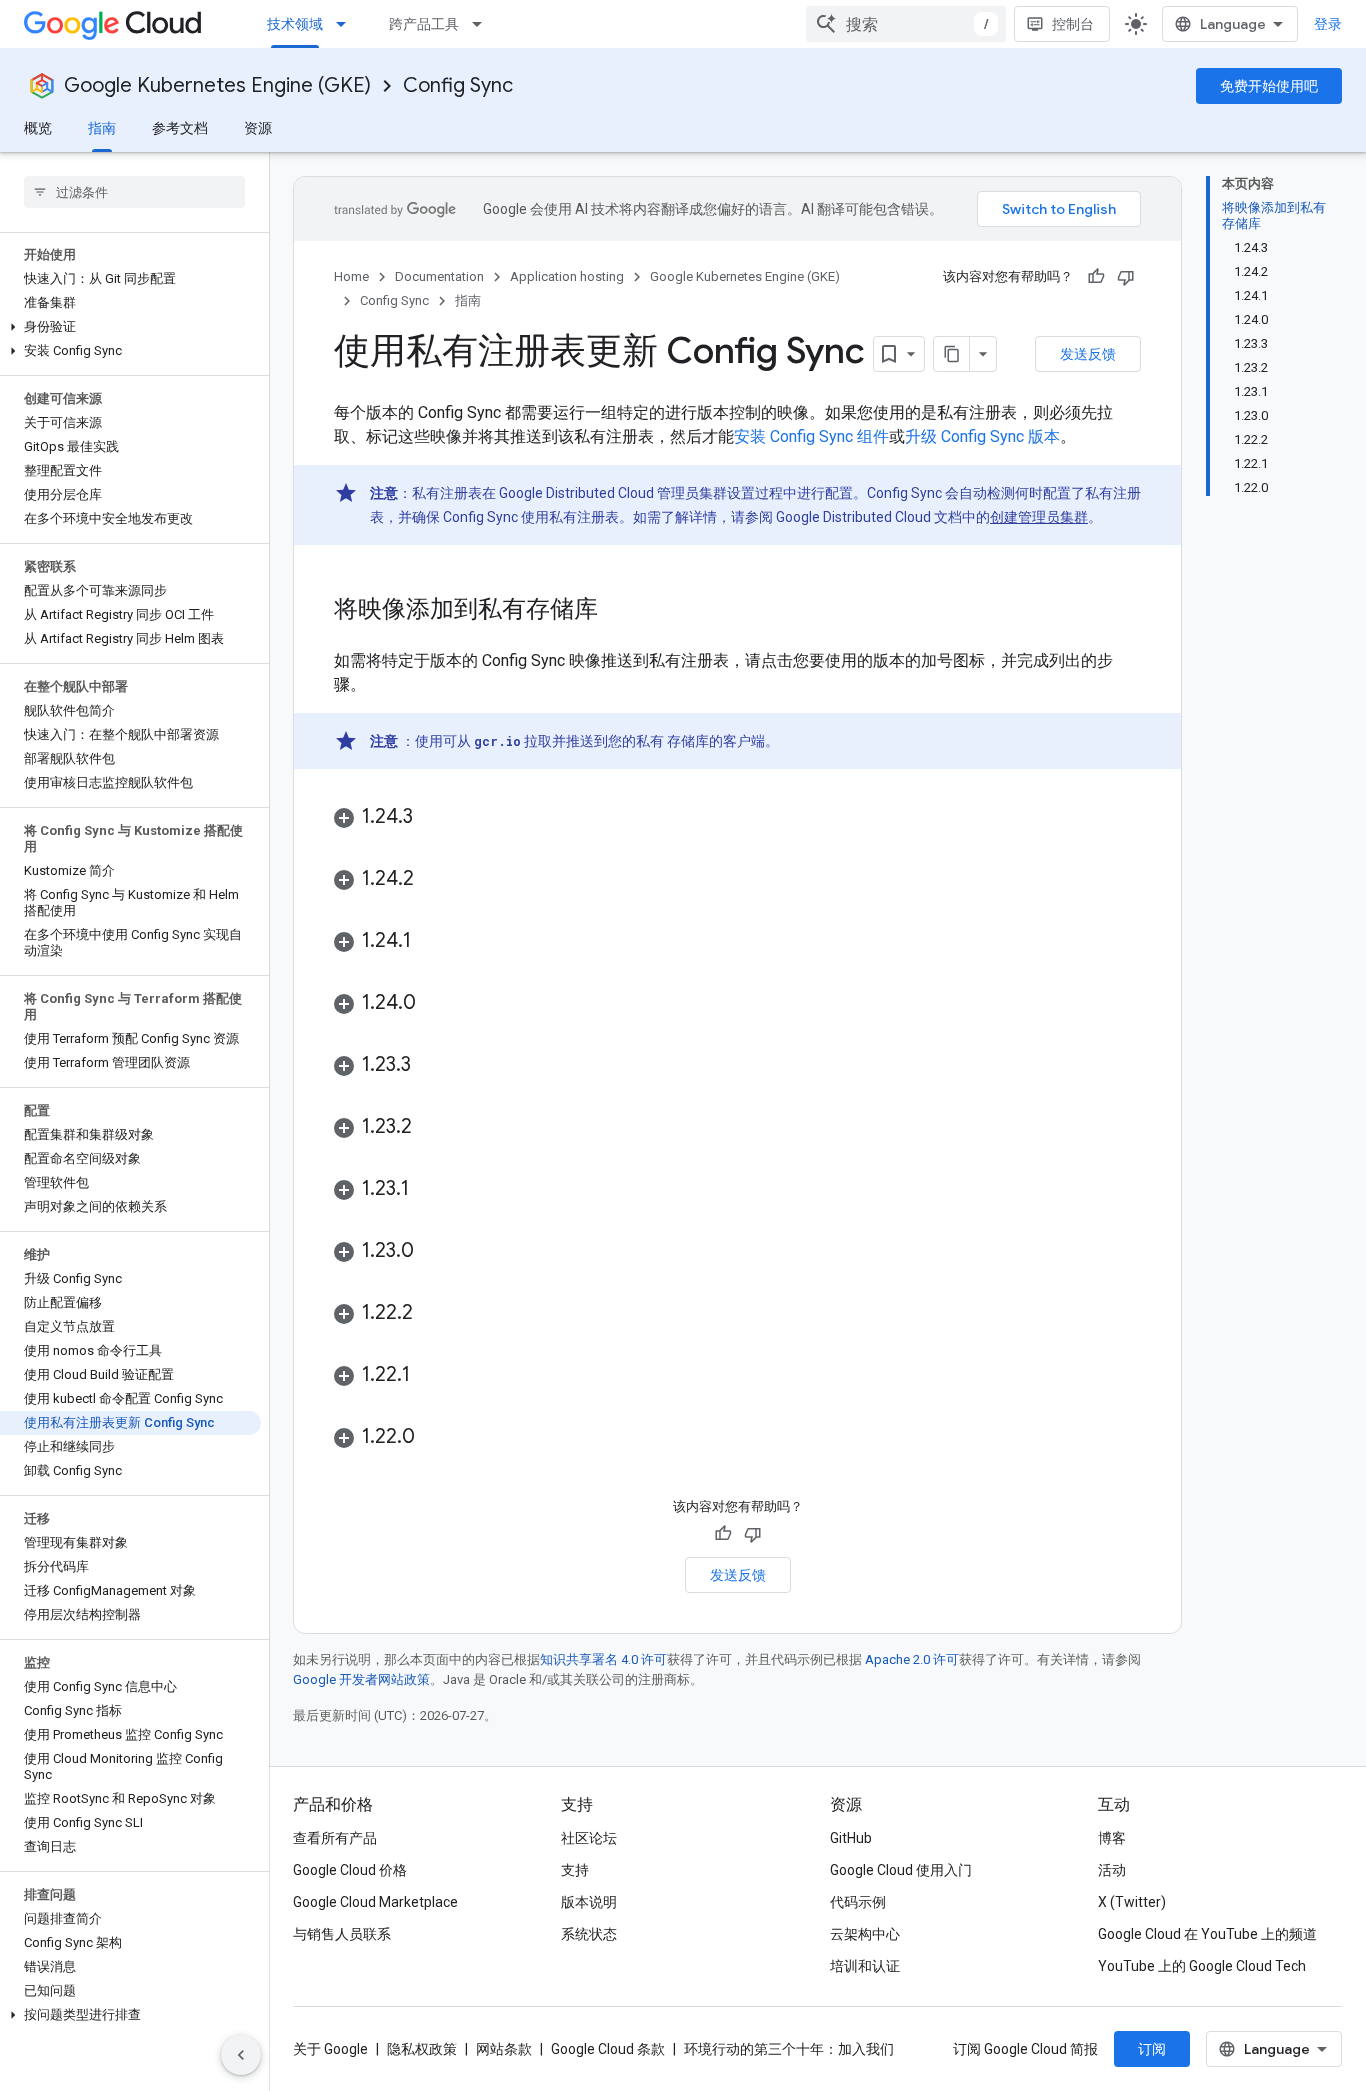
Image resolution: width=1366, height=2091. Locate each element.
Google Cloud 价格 (350, 1870)
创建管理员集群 (1039, 517)
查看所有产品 (335, 1838)
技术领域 (295, 24)
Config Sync (458, 85)
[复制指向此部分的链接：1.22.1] (430, 1376)
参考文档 (180, 128)
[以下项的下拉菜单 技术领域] (347, 24)
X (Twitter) (1132, 1902)
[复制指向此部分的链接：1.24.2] (434, 880)
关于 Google (330, 2049)
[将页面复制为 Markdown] (952, 354)
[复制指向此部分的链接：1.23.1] (429, 1190)
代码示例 (858, 1902)
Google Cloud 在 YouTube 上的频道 (1207, 1934)
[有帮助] (1096, 277)
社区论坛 (589, 1838)
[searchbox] (134, 192)
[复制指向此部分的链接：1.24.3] (433, 818)
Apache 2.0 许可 (912, 1659)
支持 (575, 1870)
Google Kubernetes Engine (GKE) (217, 85)
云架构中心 (865, 1934)
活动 (1112, 1870)
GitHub (851, 1838)
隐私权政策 (422, 2049)
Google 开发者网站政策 (361, 1679)
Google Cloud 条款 (608, 2049)
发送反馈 (1088, 354)
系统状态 (589, 1934)
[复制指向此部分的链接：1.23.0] (434, 1252)
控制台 (1073, 24)
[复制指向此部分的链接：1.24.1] (431, 942)
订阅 (1152, 2049)
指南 (102, 128)
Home (351, 276)
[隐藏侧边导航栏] (241, 2055)
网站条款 (504, 2049)
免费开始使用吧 (1269, 86)
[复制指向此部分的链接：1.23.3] (431, 1066)
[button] (130, 327)
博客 (1112, 1838)
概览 (38, 128)
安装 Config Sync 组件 (811, 436)
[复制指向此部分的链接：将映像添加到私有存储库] (618, 611)
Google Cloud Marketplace (375, 1902)
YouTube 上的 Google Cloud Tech (1202, 1966)
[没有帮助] (1126, 277)
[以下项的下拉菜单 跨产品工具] (483, 24)
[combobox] (906, 24)
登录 (1328, 24)
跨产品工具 (424, 24)
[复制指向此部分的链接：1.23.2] (432, 1128)
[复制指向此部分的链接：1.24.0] (436, 1004)
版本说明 (589, 1902)
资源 (258, 128)
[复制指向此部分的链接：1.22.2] (433, 1314)
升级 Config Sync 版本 (982, 436)
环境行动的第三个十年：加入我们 (789, 2049)
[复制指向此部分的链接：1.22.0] (435, 1438)
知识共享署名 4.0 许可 (603, 1659)
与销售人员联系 (342, 1934)
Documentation (439, 276)
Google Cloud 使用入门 (901, 1870)
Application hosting (567, 276)
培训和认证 (865, 1966)
